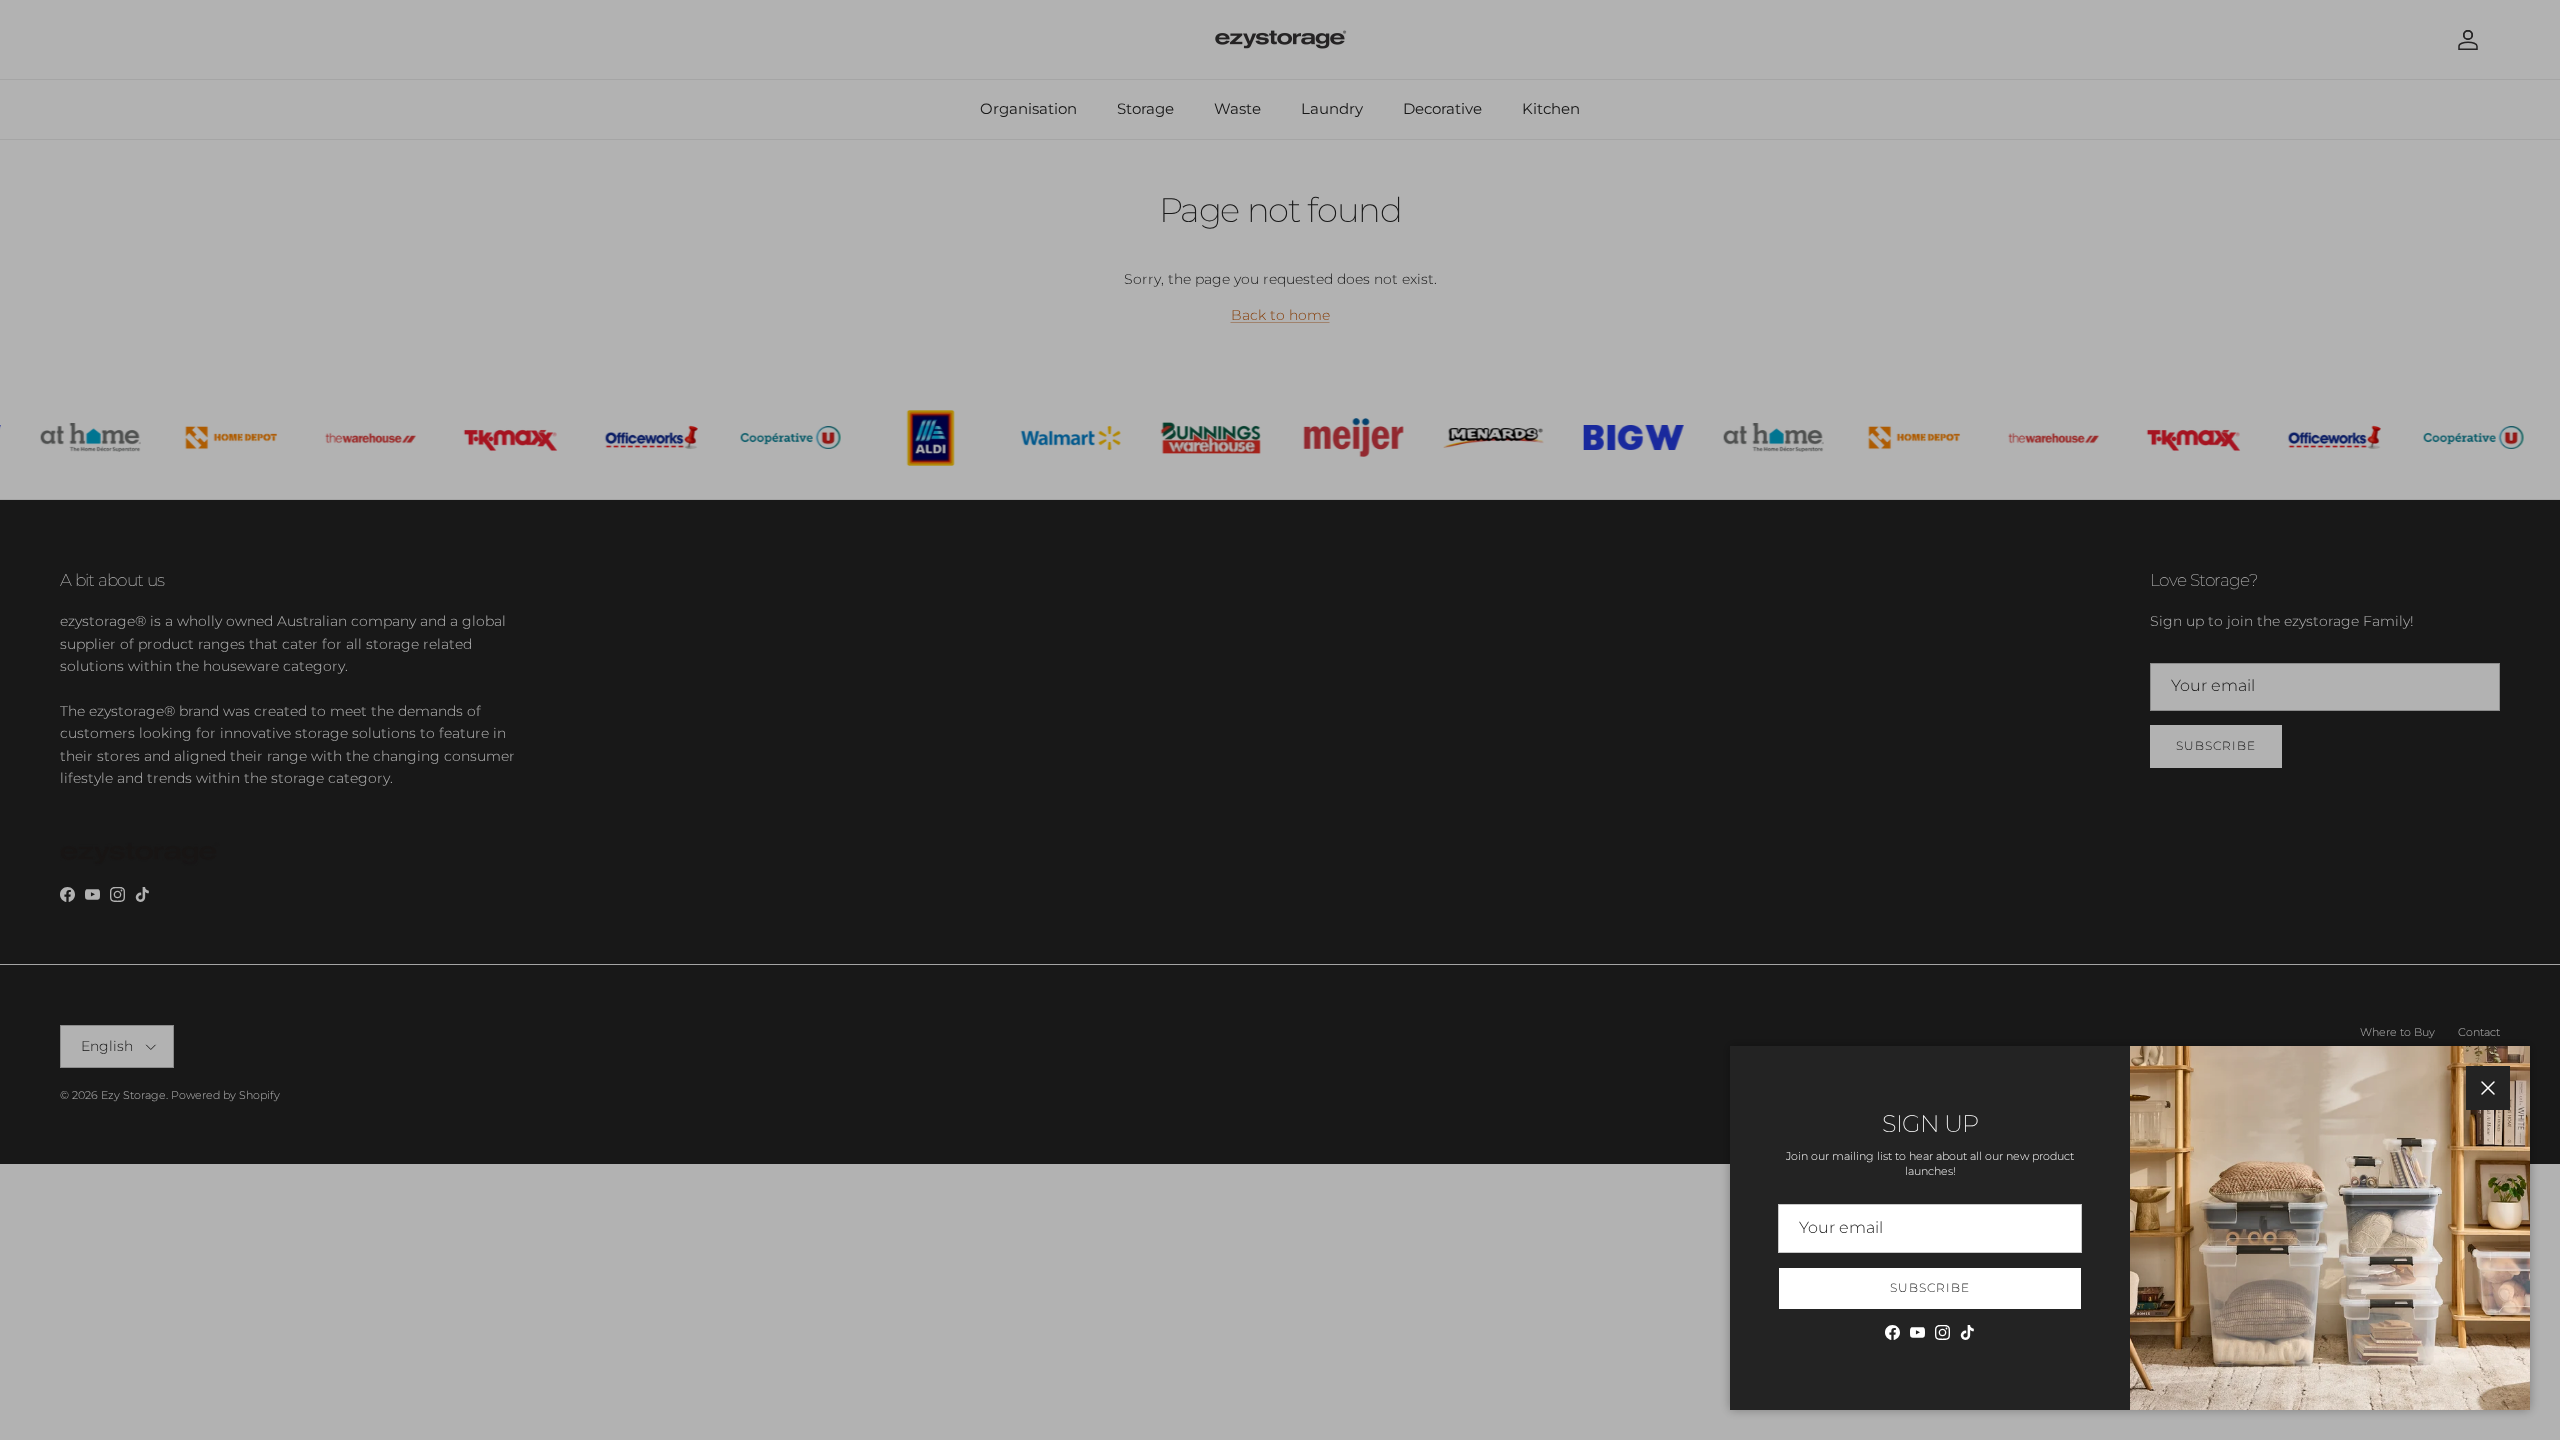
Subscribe (1930, 1287)
